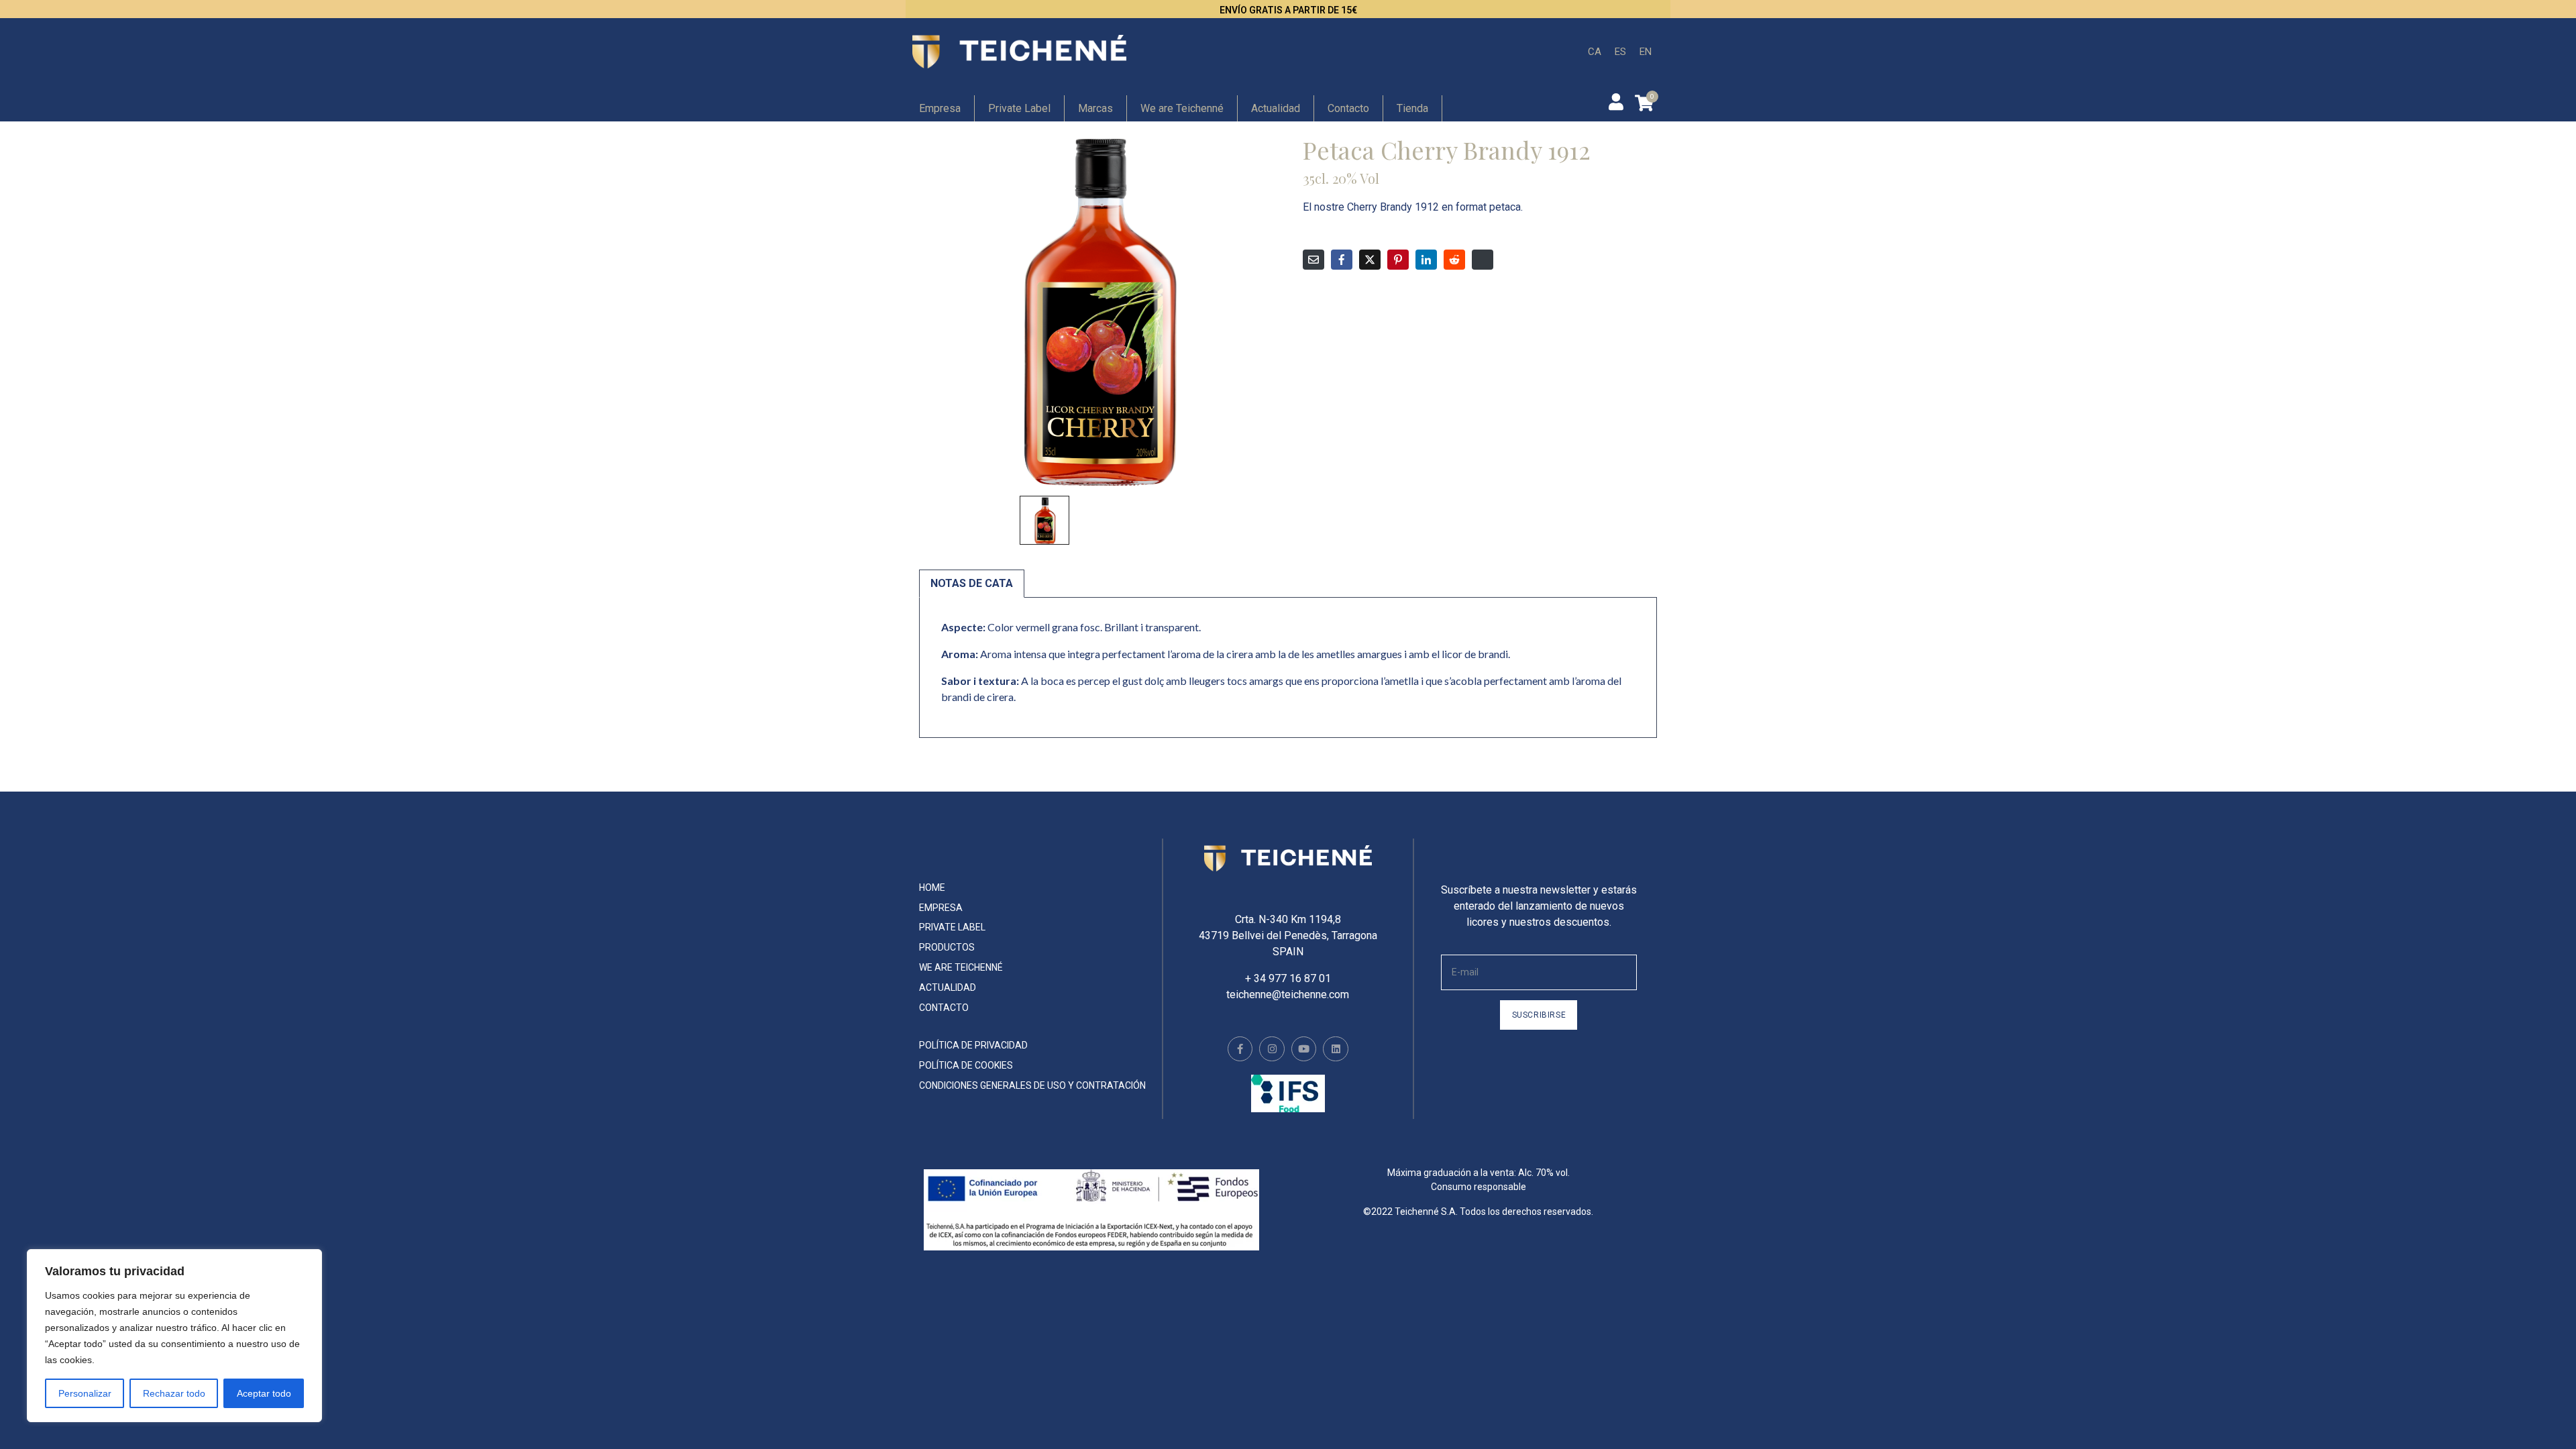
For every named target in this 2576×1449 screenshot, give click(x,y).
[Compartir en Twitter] (1370, 260)
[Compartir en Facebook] (1342, 260)
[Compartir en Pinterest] (1398, 260)
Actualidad (1276, 108)
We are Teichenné (1182, 108)
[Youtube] (1304, 1049)
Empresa (940, 108)
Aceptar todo (264, 1393)
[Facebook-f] (1240, 1049)
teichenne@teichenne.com (1288, 995)
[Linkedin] (1336, 1049)
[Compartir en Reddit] (1454, 260)
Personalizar (85, 1393)
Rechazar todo (174, 1393)
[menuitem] (1595, 52)
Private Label (1019, 108)
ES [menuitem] (1620, 51)
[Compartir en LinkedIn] (1426, 260)
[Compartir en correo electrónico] (1313, 260)
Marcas (1095, 108)
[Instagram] (1272, 1049)
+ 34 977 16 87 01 (1288, 978)
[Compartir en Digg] (1483, 260)
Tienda (1412, 108)
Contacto (1348, 108)
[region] (174, 1336)
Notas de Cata (972, 583)
